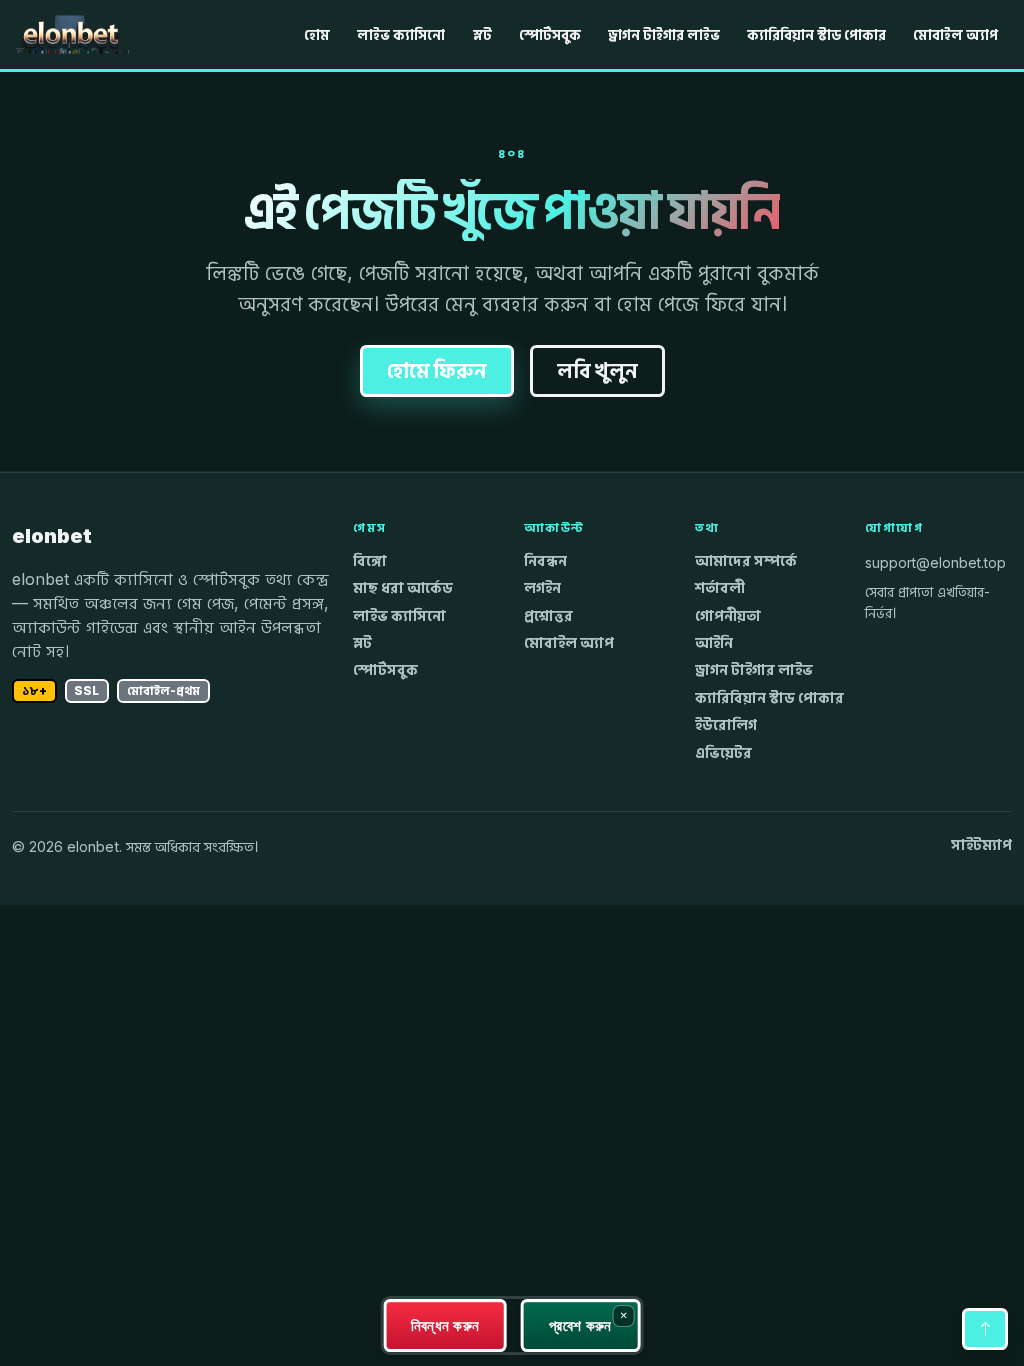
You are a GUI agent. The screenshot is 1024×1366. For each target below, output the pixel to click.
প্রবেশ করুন (580, 1325)
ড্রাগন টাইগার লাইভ (664, 34)
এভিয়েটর (723, 753)
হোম (317, 34)
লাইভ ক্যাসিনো (401, 34)
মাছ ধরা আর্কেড (403, 588)
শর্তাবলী (720, 588)
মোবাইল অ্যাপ (955, 34)
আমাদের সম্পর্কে (746, 561)
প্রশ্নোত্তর (548, 616)
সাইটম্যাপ (981, 845)
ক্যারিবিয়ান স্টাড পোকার (816, 34)
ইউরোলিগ (726, 725)
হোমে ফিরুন (437, 371)
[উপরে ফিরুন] (985, 1329)
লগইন (542, 588)
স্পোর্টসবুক (550, 34)
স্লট (482, 34)
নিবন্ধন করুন (445, 1325)
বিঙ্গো (370, 561)
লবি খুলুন (597, 371)
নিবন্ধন (545, 561)
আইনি (714, 643)
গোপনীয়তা (728, 616)
